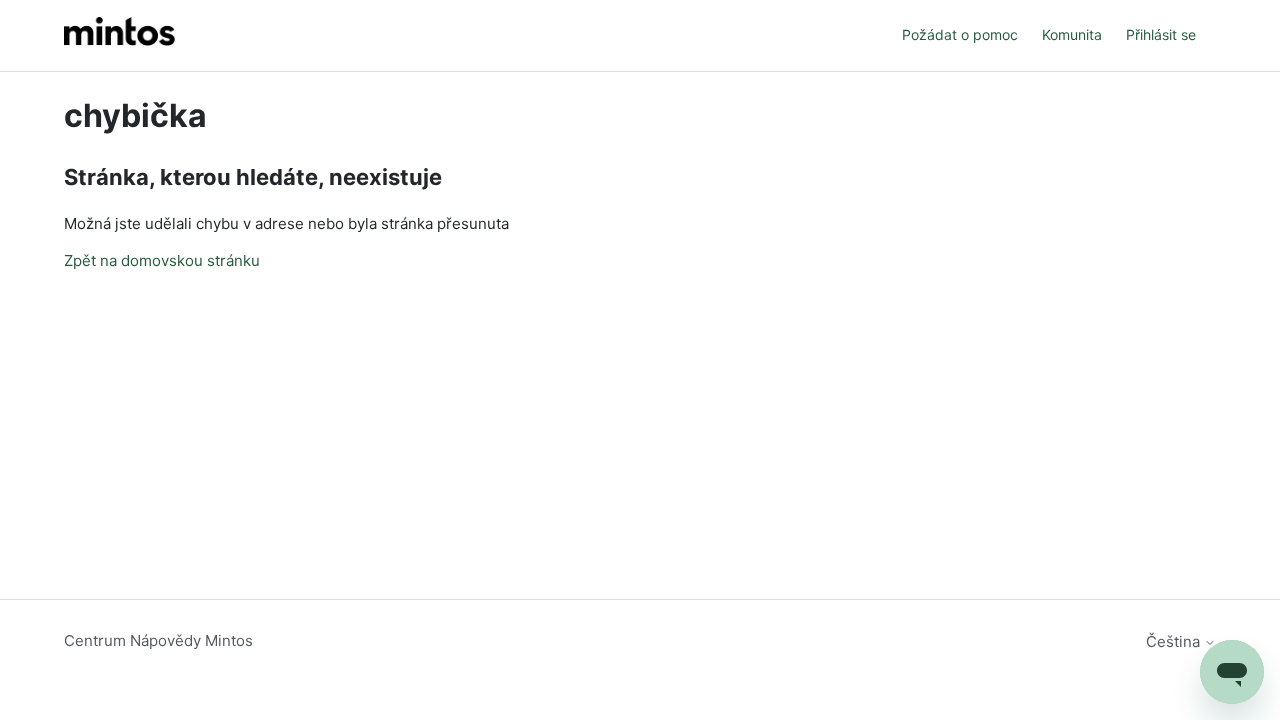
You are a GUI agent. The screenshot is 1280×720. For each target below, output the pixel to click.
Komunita (1072, 34)
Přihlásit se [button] (1161, 34)
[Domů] (119, 35)
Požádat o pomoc (960, 34)
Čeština (1175, 641)
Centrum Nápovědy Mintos (158, 640)
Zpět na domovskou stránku (162, 260)
